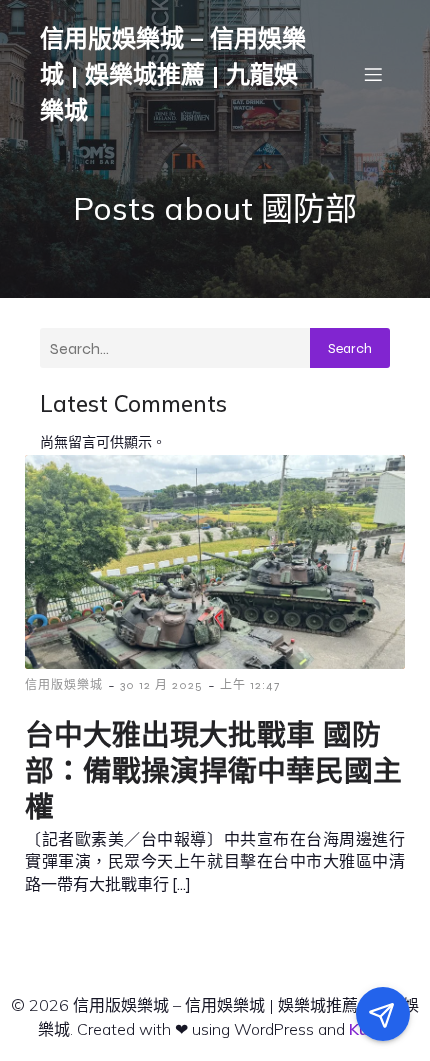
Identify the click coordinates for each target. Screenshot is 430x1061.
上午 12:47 (250, 685)
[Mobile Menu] (373, 74)
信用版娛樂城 (64, 685)
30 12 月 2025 (161, 685)
